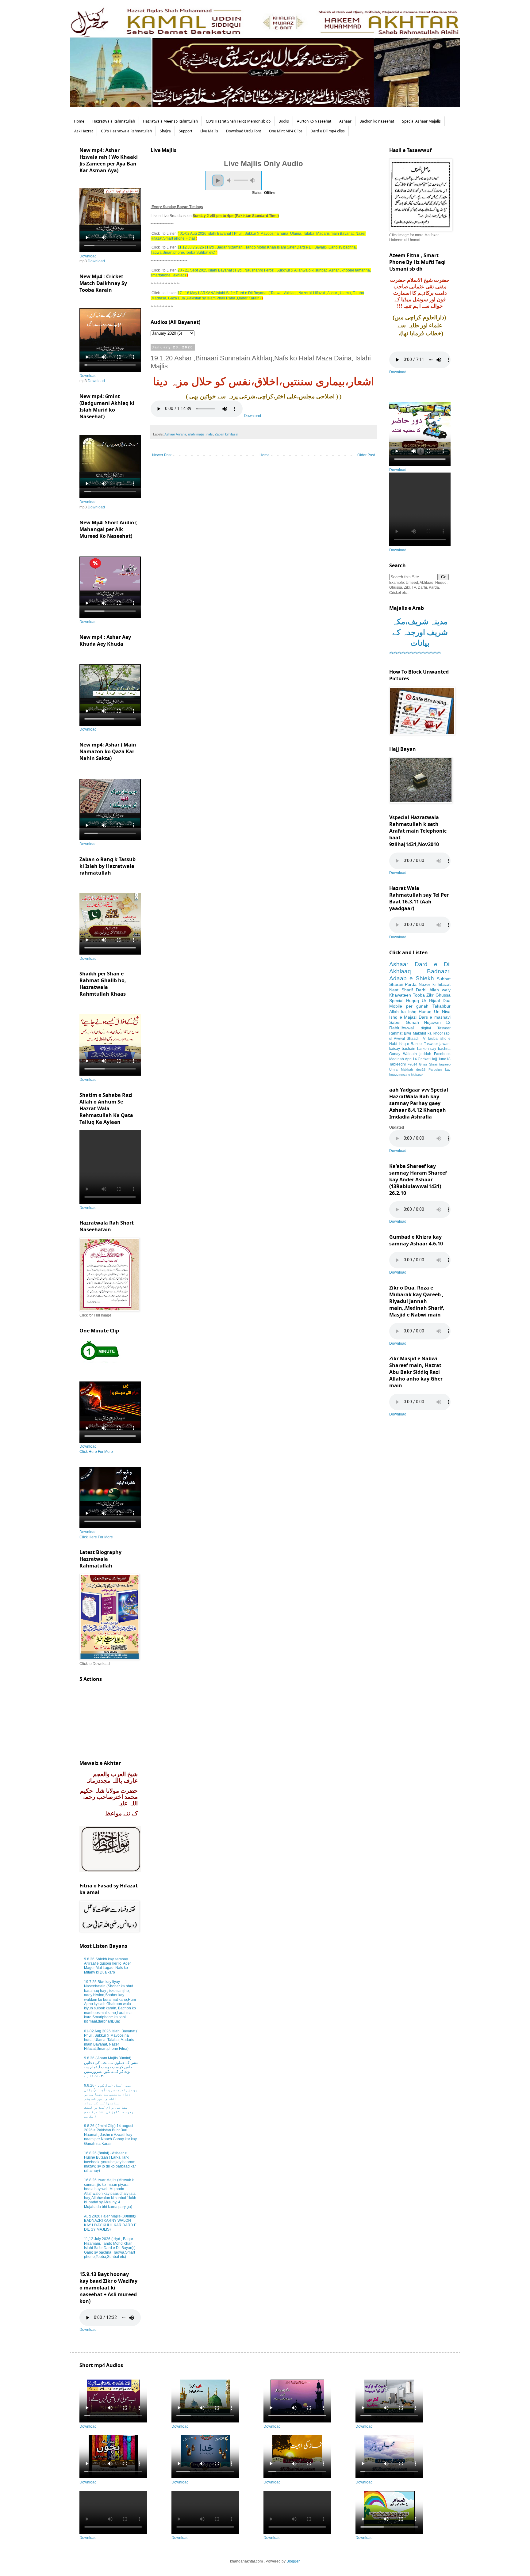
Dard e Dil (433, 964)
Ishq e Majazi (403, 1017)
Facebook (442, 1054)
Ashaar (345, 121)
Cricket (424, 1059)
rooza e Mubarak (411, 1075)
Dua (447, 1001)
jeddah (425, 1054)
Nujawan (432, 1022)
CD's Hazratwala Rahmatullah (126, 131)
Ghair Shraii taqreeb (435, 1064)
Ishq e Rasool (411, 1044)
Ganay (395, 1054)
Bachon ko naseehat (377, 121)
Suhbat (444, 979)
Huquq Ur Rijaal (423, 1001)
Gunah (412, 1022)
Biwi (407, 1033)
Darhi (421, 990)
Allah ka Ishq (403, 1012)
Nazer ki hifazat (435, 984)
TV (423, 1039)
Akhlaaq (400, 971)
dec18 (421, 1070)
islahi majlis (196, 434)
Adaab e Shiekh (412, 978)
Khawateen (400, 995)
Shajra (165, 131)
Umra (393, 1070)
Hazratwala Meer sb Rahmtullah (170, 121)
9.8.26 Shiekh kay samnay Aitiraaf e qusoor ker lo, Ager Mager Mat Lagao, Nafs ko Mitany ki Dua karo (108, 1966)
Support (186, 131)
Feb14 (412, 1064)
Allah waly (440, 990)
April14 (411, 1059)
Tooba (419, 995)
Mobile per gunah (409, 1006)
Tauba (432, 1039)
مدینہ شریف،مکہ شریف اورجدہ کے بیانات (420, 632)
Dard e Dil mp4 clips (328, 131)
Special (396, 1001)
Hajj (434, 1059)
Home (79, 121)
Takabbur (442, 1006)
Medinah (397, 1059)
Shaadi (413, 1039)
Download (252, 416)
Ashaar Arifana (175, 434)
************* (415, 654)
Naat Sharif (401, 990)
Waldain (410, 1054)
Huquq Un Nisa (435, 1012)
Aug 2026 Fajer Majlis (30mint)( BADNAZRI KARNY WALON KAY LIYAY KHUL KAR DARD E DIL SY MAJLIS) (110, 2223)
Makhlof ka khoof (428, 1033)
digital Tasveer (436, 1028)
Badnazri (439, 971)
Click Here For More (96, 1452)
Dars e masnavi (435, 1017)
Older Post (366, 455)
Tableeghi (397, 1064)
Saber (395, 1022)
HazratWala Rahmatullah (114, 121)
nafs (210, 434)
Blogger (293, 2561)
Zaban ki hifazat (227, 434)
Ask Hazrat (84, 131)
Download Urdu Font (244, 131)
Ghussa (443, 995)
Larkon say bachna (434, 1049)
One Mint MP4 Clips (286, 131)
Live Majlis (209, 131)
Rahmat (396, 1033)
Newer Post (162, 455)
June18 (444, 1059)
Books (284, 121)
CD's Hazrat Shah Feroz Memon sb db (238, 121)
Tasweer (431, 1044)
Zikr (430, 995)
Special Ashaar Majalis (421, 121)
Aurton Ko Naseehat (314, 121)
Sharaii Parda (403, 984)
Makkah (407, 1070)
